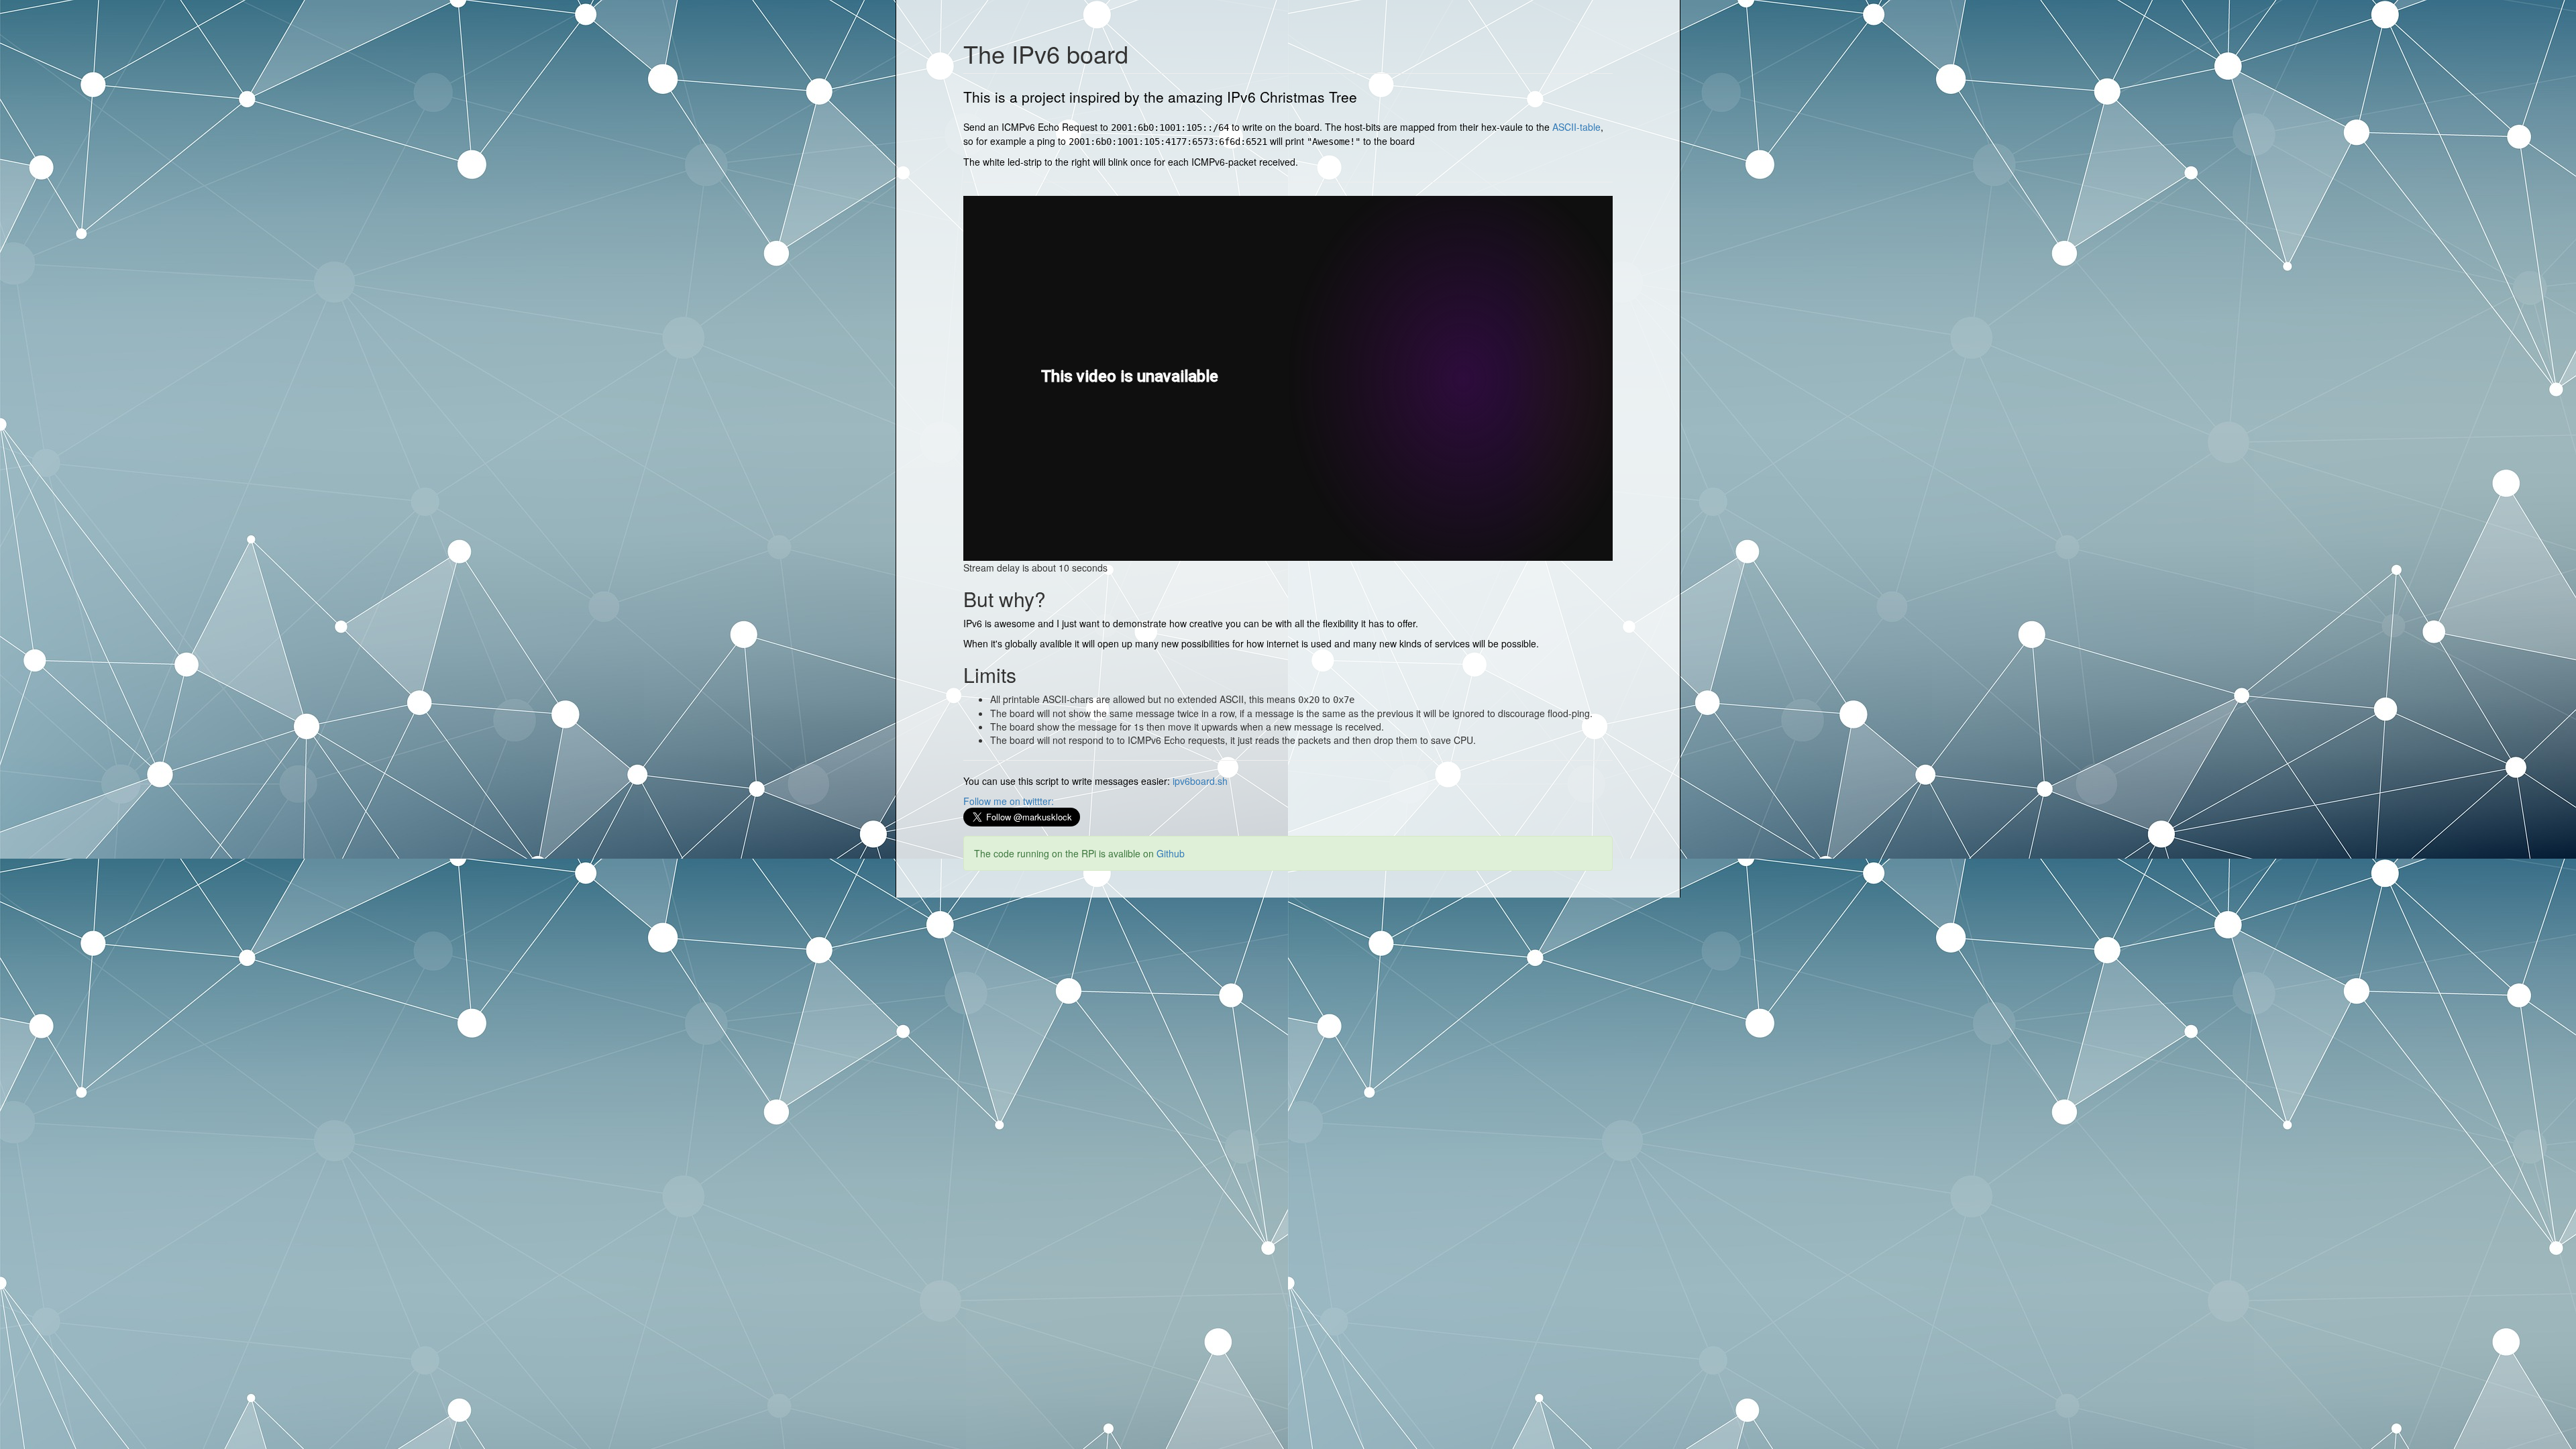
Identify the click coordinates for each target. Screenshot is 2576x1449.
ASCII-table (1576, 127)
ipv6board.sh (1200, 781)
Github (1171, 853)
